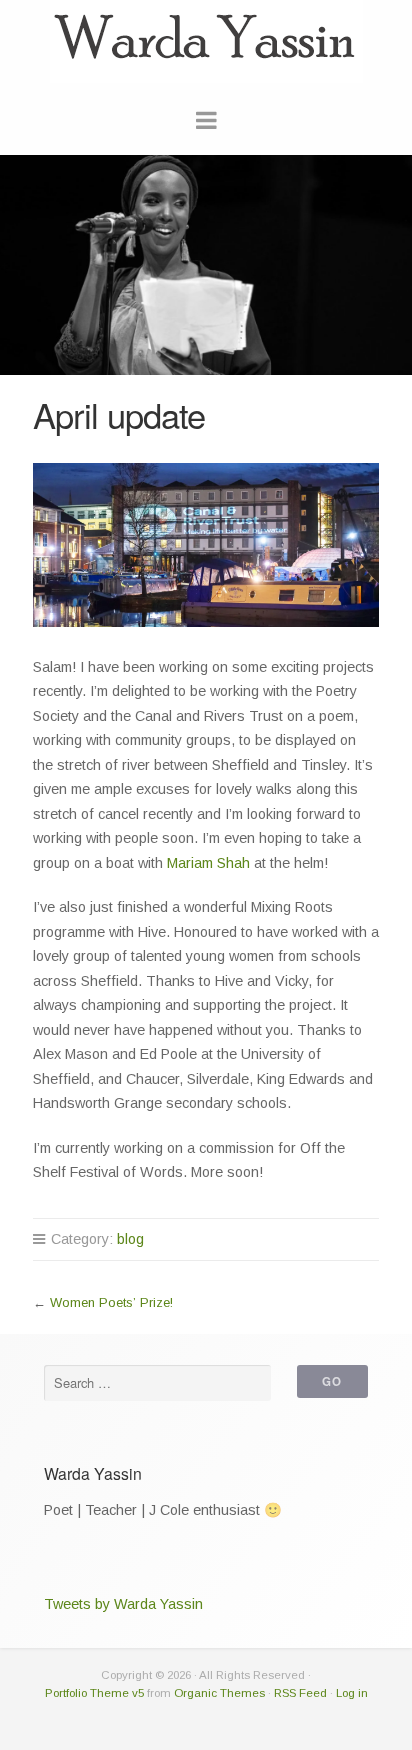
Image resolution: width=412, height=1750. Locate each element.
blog (130, 1239)
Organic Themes (219, 1693)
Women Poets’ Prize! (111, 1302)
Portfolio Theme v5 (94, 1693)
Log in (352, 1693)
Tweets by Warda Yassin (123, 1604)
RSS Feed (300, 1693)
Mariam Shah (208, 863)
